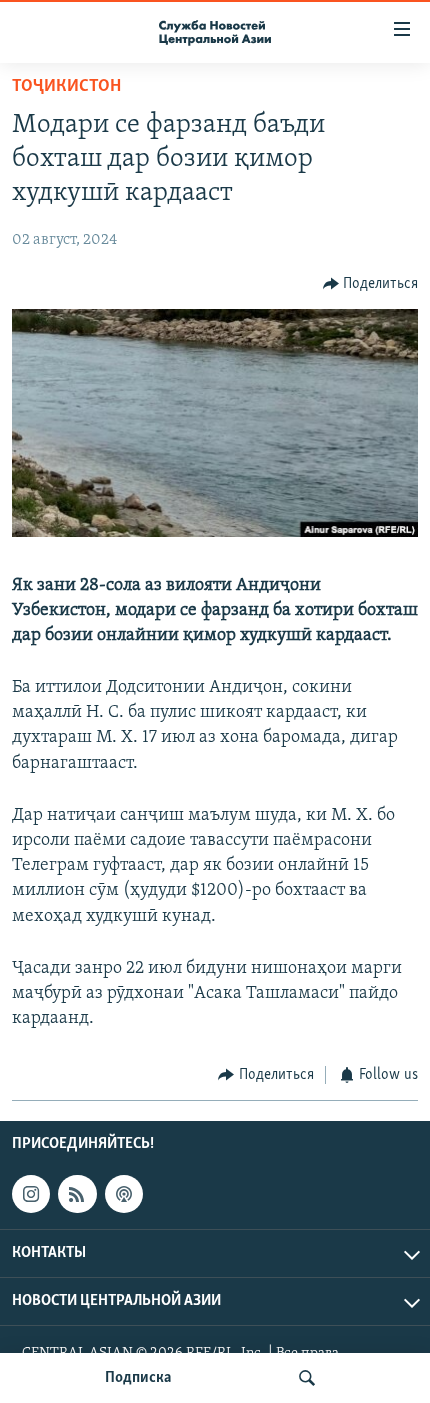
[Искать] (307, 1378)
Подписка (138, 1378)
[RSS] (77, 1194)
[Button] (371, 284)
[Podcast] (124, 1194)
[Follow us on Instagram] (31, 1194)
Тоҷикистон (66, 87)
